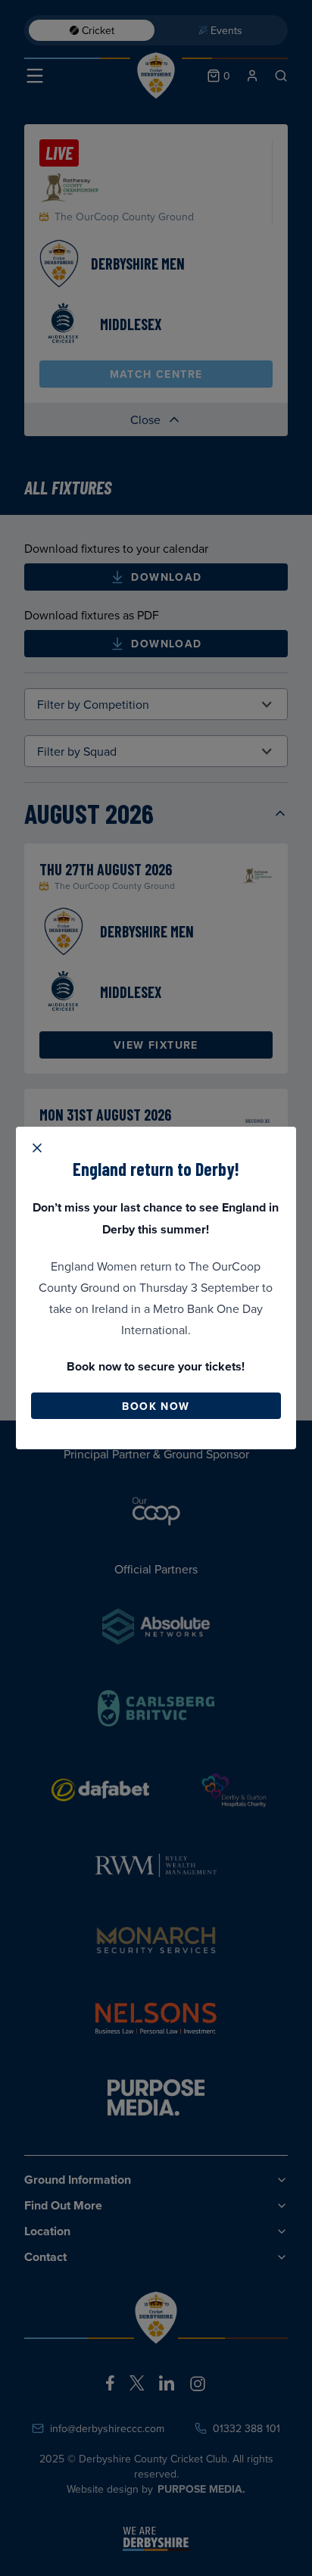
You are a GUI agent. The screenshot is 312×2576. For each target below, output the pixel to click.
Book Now (156, 1406)
